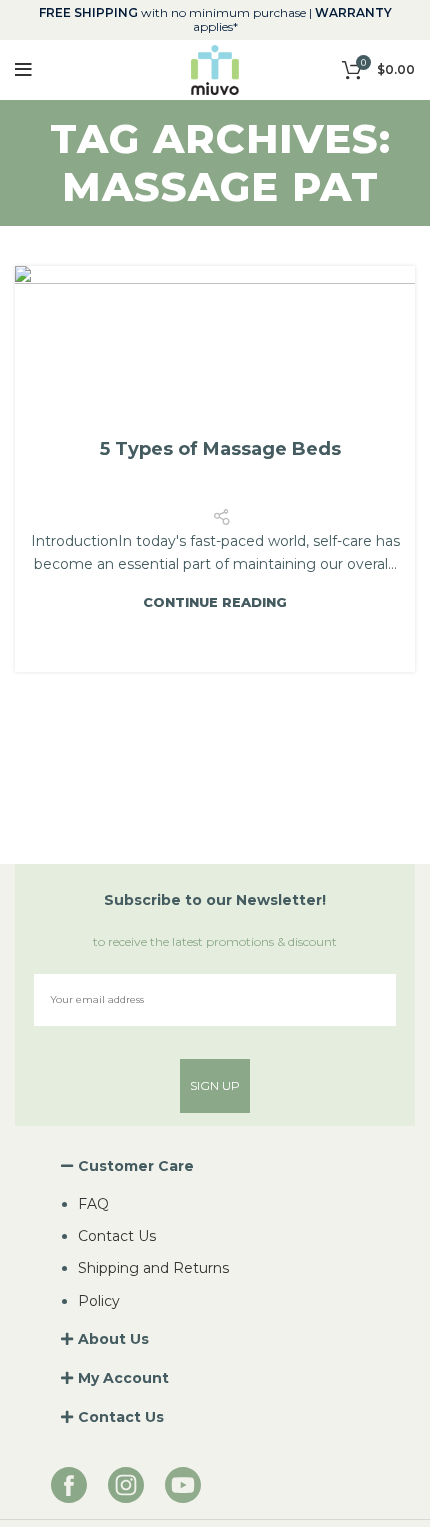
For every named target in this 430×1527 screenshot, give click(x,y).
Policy (99, 1301)
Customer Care (136, 1166)
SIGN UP (215, 1085)
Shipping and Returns (153, 1268)
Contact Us (117, 1236)
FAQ (93, 1204)
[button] (215, 1166)
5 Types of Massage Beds (220, 449)
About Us (113, 1339)
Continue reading (215, 602)
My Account (123, 1378)
